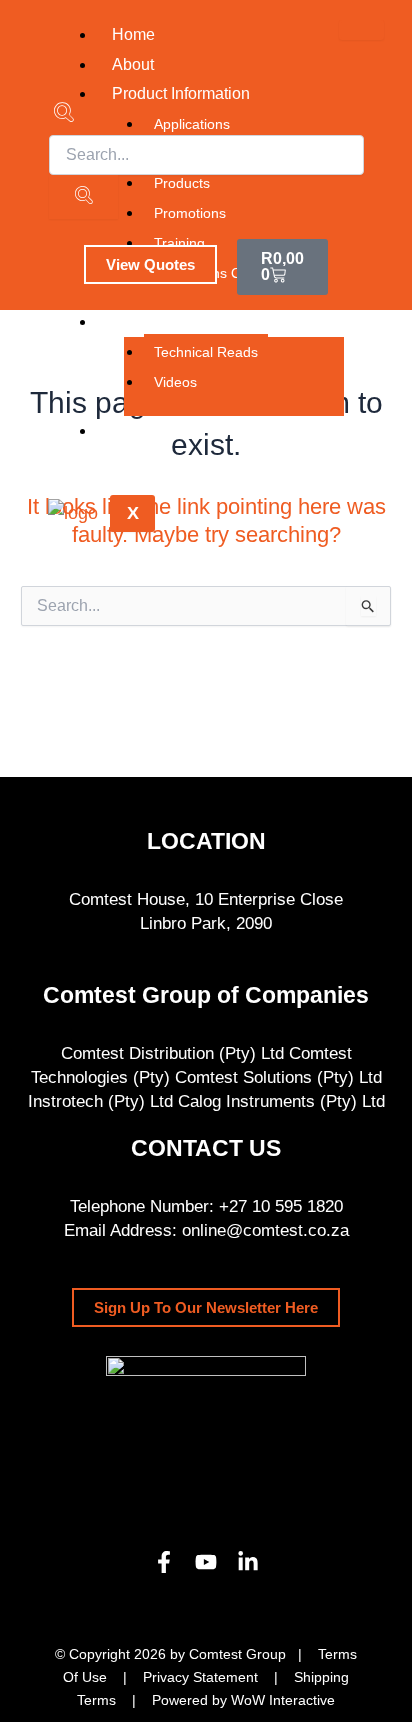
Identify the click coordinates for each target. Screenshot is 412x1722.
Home (133, 34)
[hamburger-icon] (361, 30)
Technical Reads (206, 352)
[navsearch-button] (63, 115)
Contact (139, 430)
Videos (175, 382)
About (133, 64)
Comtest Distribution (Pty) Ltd (172, 1053)
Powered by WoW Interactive (243, 1700)
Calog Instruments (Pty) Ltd (281, 1101)
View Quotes (150, 264)
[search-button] (83, 197)
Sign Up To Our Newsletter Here (206, 1307)
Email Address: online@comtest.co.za (206, 1230)
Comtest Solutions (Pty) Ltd (278, 1077)
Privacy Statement (200, 1677)
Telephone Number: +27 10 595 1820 (206, 1206)
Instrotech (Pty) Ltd (100, 1101)
